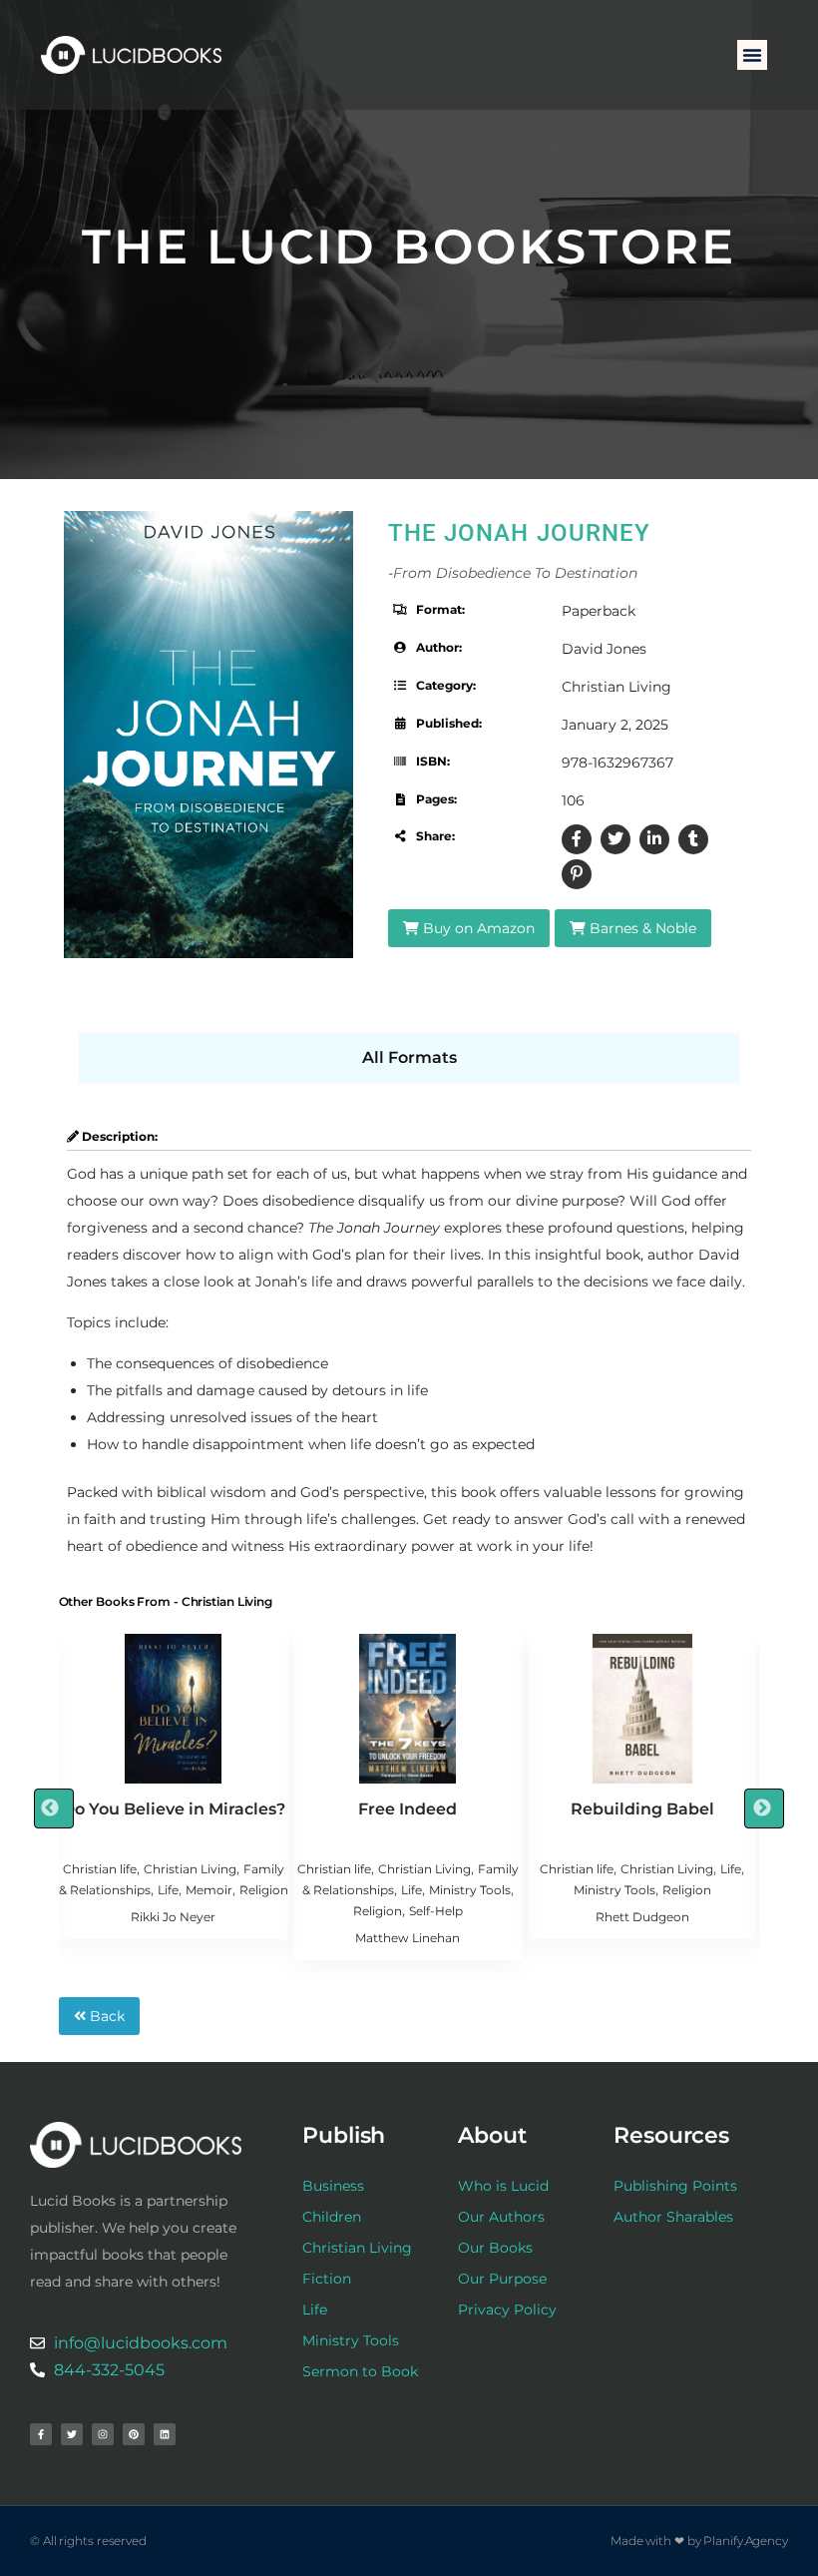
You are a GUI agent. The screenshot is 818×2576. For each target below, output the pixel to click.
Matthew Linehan (408, 1938)
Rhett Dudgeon (642, 1917)
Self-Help (436, 1911)
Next (764, 1808)
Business (333, 2186)
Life (168, 1890)
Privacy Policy (507, 2310)
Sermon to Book (360, 2371)
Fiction (327, 2279)
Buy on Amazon (477, 928)
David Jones (604, 649)
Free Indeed (408, 1809)
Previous (54, 1808)
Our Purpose (502, 2279)
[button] (752, 55)
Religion (264, 1890)
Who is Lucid (503, 2186)
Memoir (209, 1890)
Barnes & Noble (641, 928)
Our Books (495, 2248)
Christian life (100, 1869)
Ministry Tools (470, 1890)
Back (105, 2016)
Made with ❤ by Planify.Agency (699, 2541)
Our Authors (501, 2217)
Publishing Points (675, 2186)
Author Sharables (673, 2217)
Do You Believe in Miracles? (174, 1809)
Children (332, 2217)
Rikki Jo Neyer (173, 1917)
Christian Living (616, 687)
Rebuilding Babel (642, 1809)
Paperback (599, 611)
